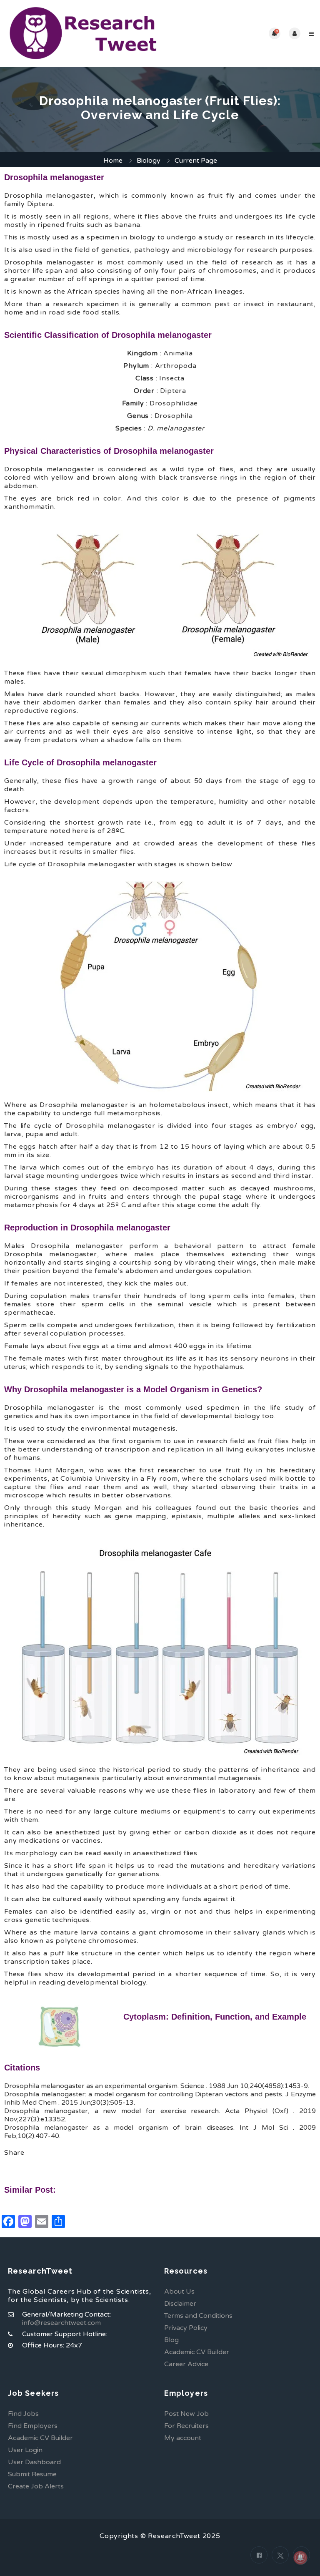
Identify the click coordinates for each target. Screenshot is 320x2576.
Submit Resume (32, 2474)
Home (113, 161)
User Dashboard (34, 2462)
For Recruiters (186, 2426)
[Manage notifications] (300, 2558)
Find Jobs (23, 2414)
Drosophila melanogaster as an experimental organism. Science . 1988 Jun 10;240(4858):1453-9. (157, 2086)
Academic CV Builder (197, 2352)
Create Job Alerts (36, 2486)
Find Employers (33, 2426)
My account (183, 2438)
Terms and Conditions (198, 2316)
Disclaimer (180, 2304)
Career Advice (186, 2364)
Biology (149, 161)
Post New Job (186, 2414)
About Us (179, 2292)
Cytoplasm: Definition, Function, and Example (215, 2017)
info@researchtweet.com (61, 2323)
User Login (25, 2450)
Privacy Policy (186, 2328)
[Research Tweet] (83, 33)
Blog (171, 2340)
